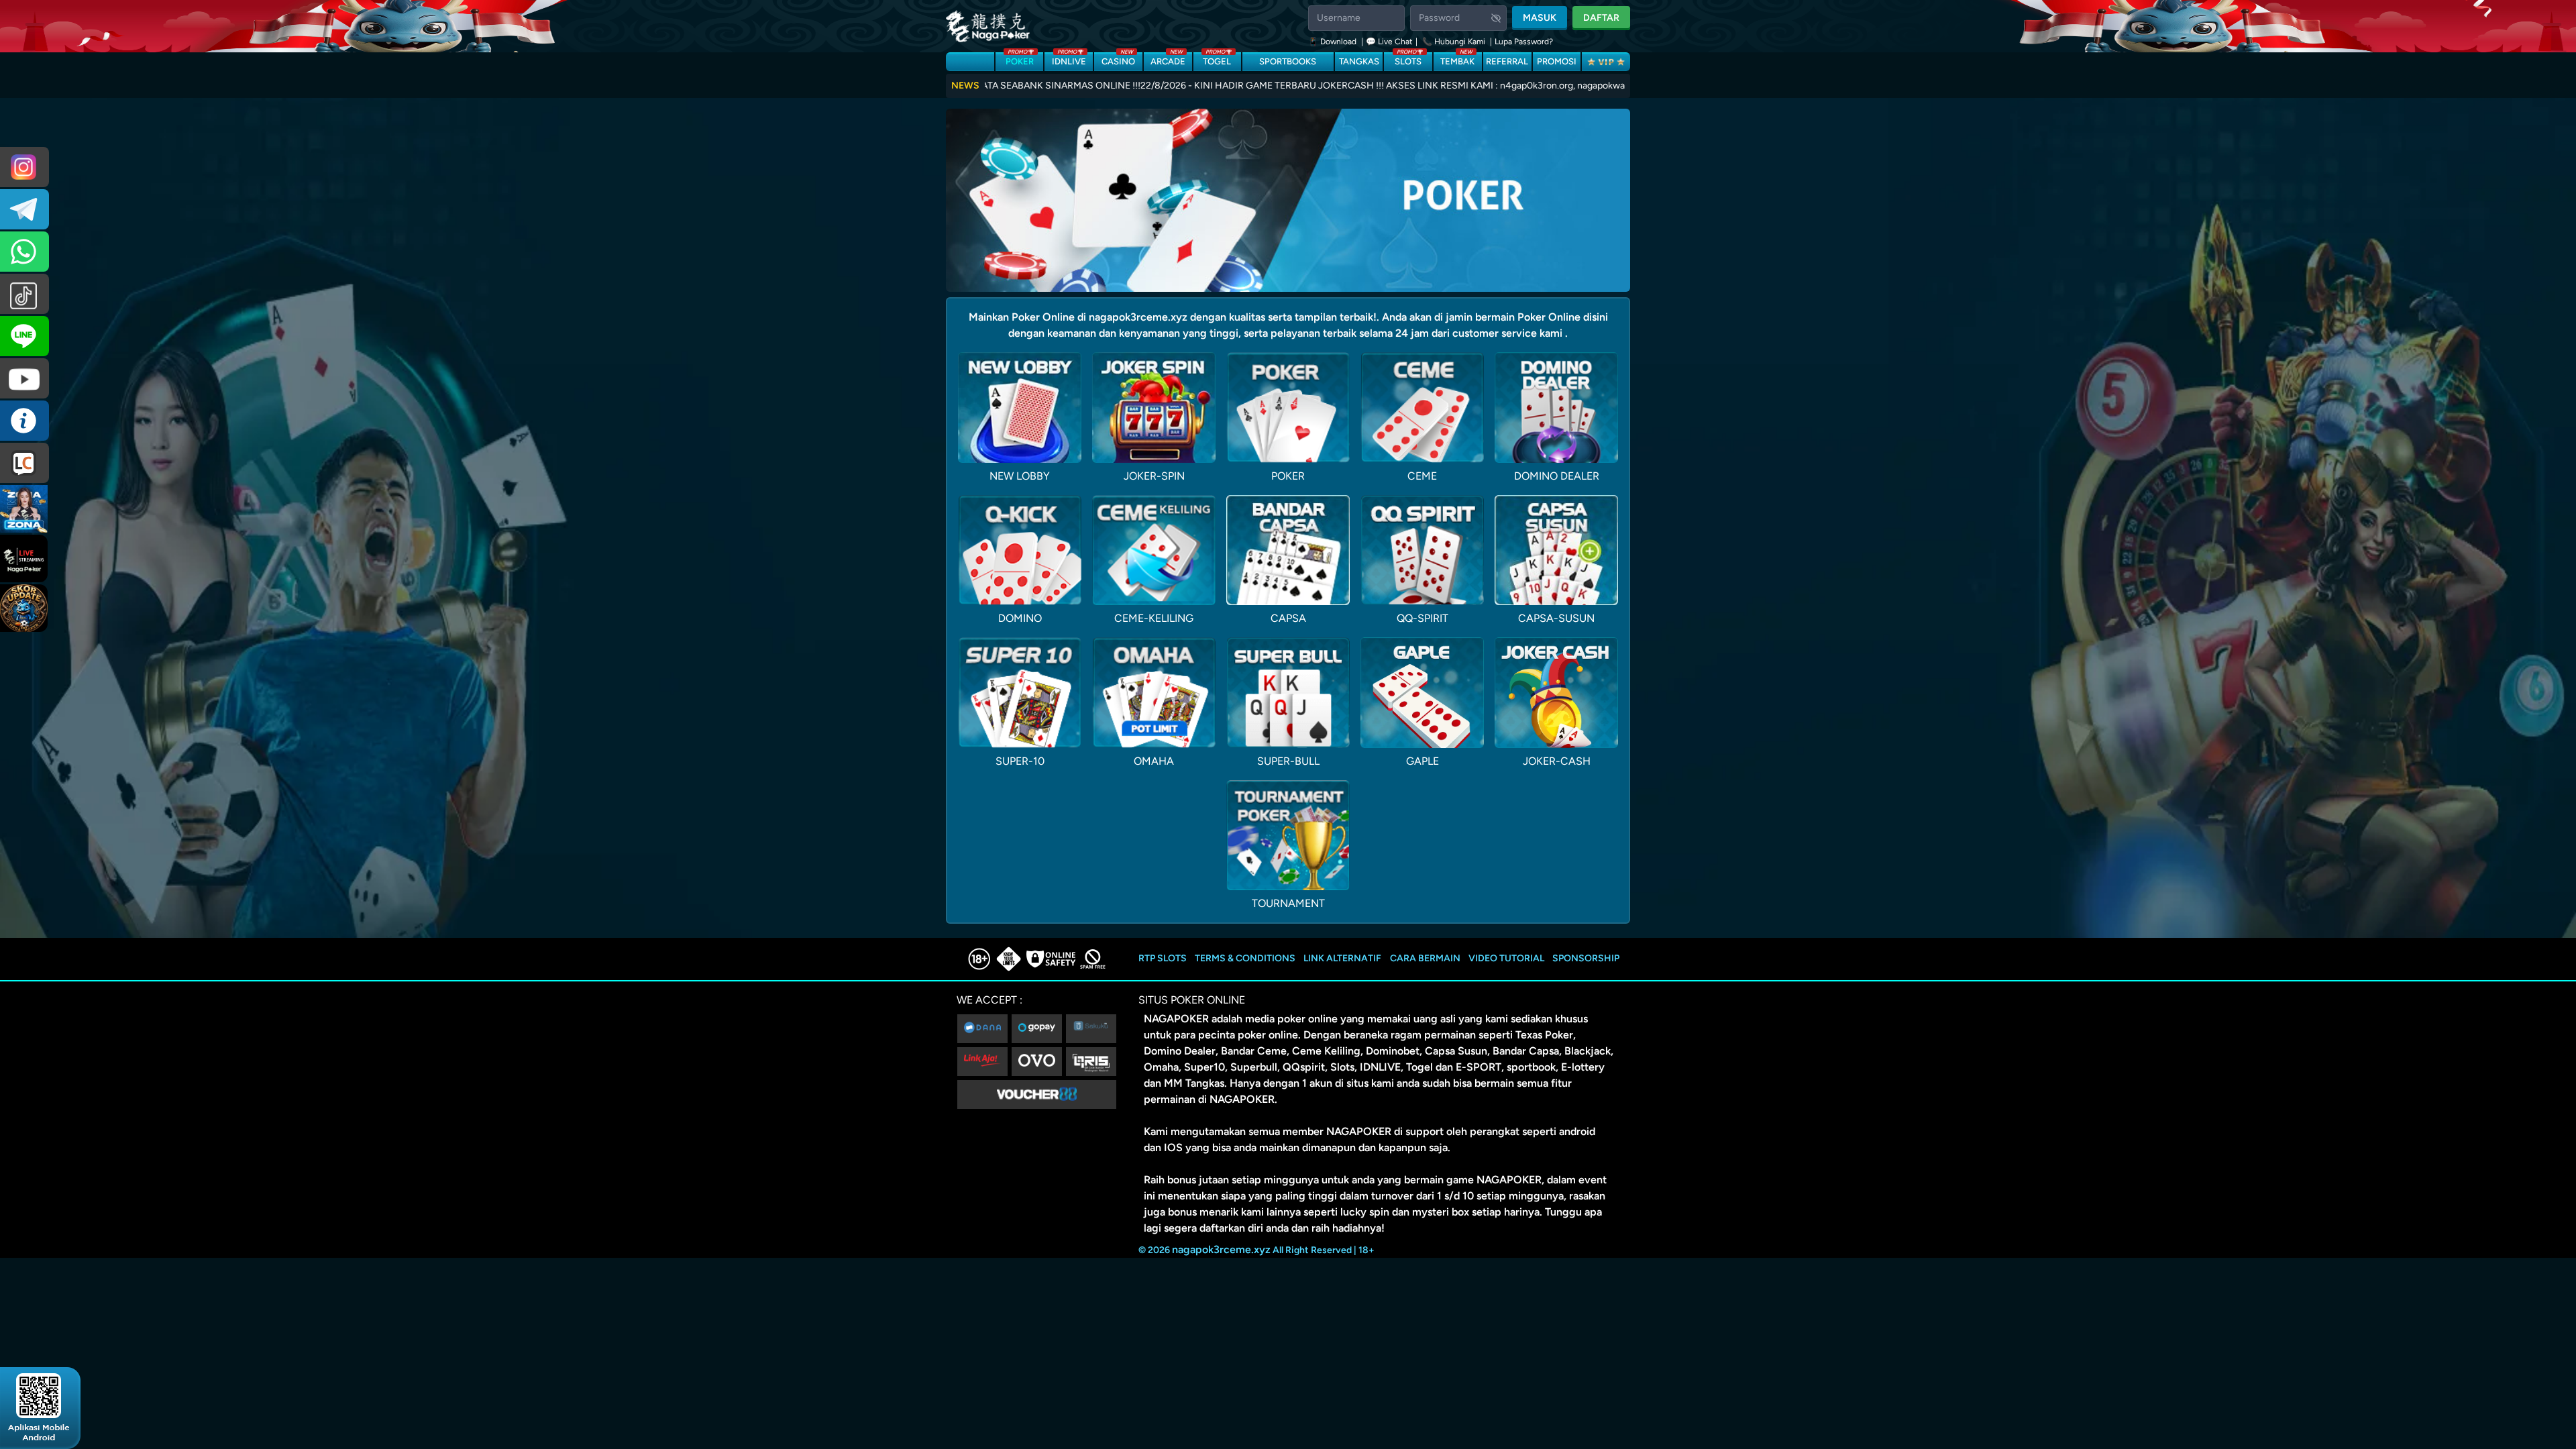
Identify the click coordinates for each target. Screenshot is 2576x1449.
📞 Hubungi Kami (1454, 42)
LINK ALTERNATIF (1342, 958)
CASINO (1118, 59)
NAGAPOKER (1176, 1019)
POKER (1020, 59)
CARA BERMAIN (1425, 958)
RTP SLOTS (1163, 958)
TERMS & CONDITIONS (1245, 958)
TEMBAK (1457, 59)
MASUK (1540, 18)
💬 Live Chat (1389, 42)
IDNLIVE (1069, 59)
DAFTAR (1601, 18)
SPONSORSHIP (1586, 958)
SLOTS (1408, 59)
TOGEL (1217, 59)
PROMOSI (1557, 61)
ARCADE (1168, 59)
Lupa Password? (1524, 42)
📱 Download (1333, 42)
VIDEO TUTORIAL (1506, 958)
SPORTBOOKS (1288, 61)
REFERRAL (1507, 61)
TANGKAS (1359, 61)
